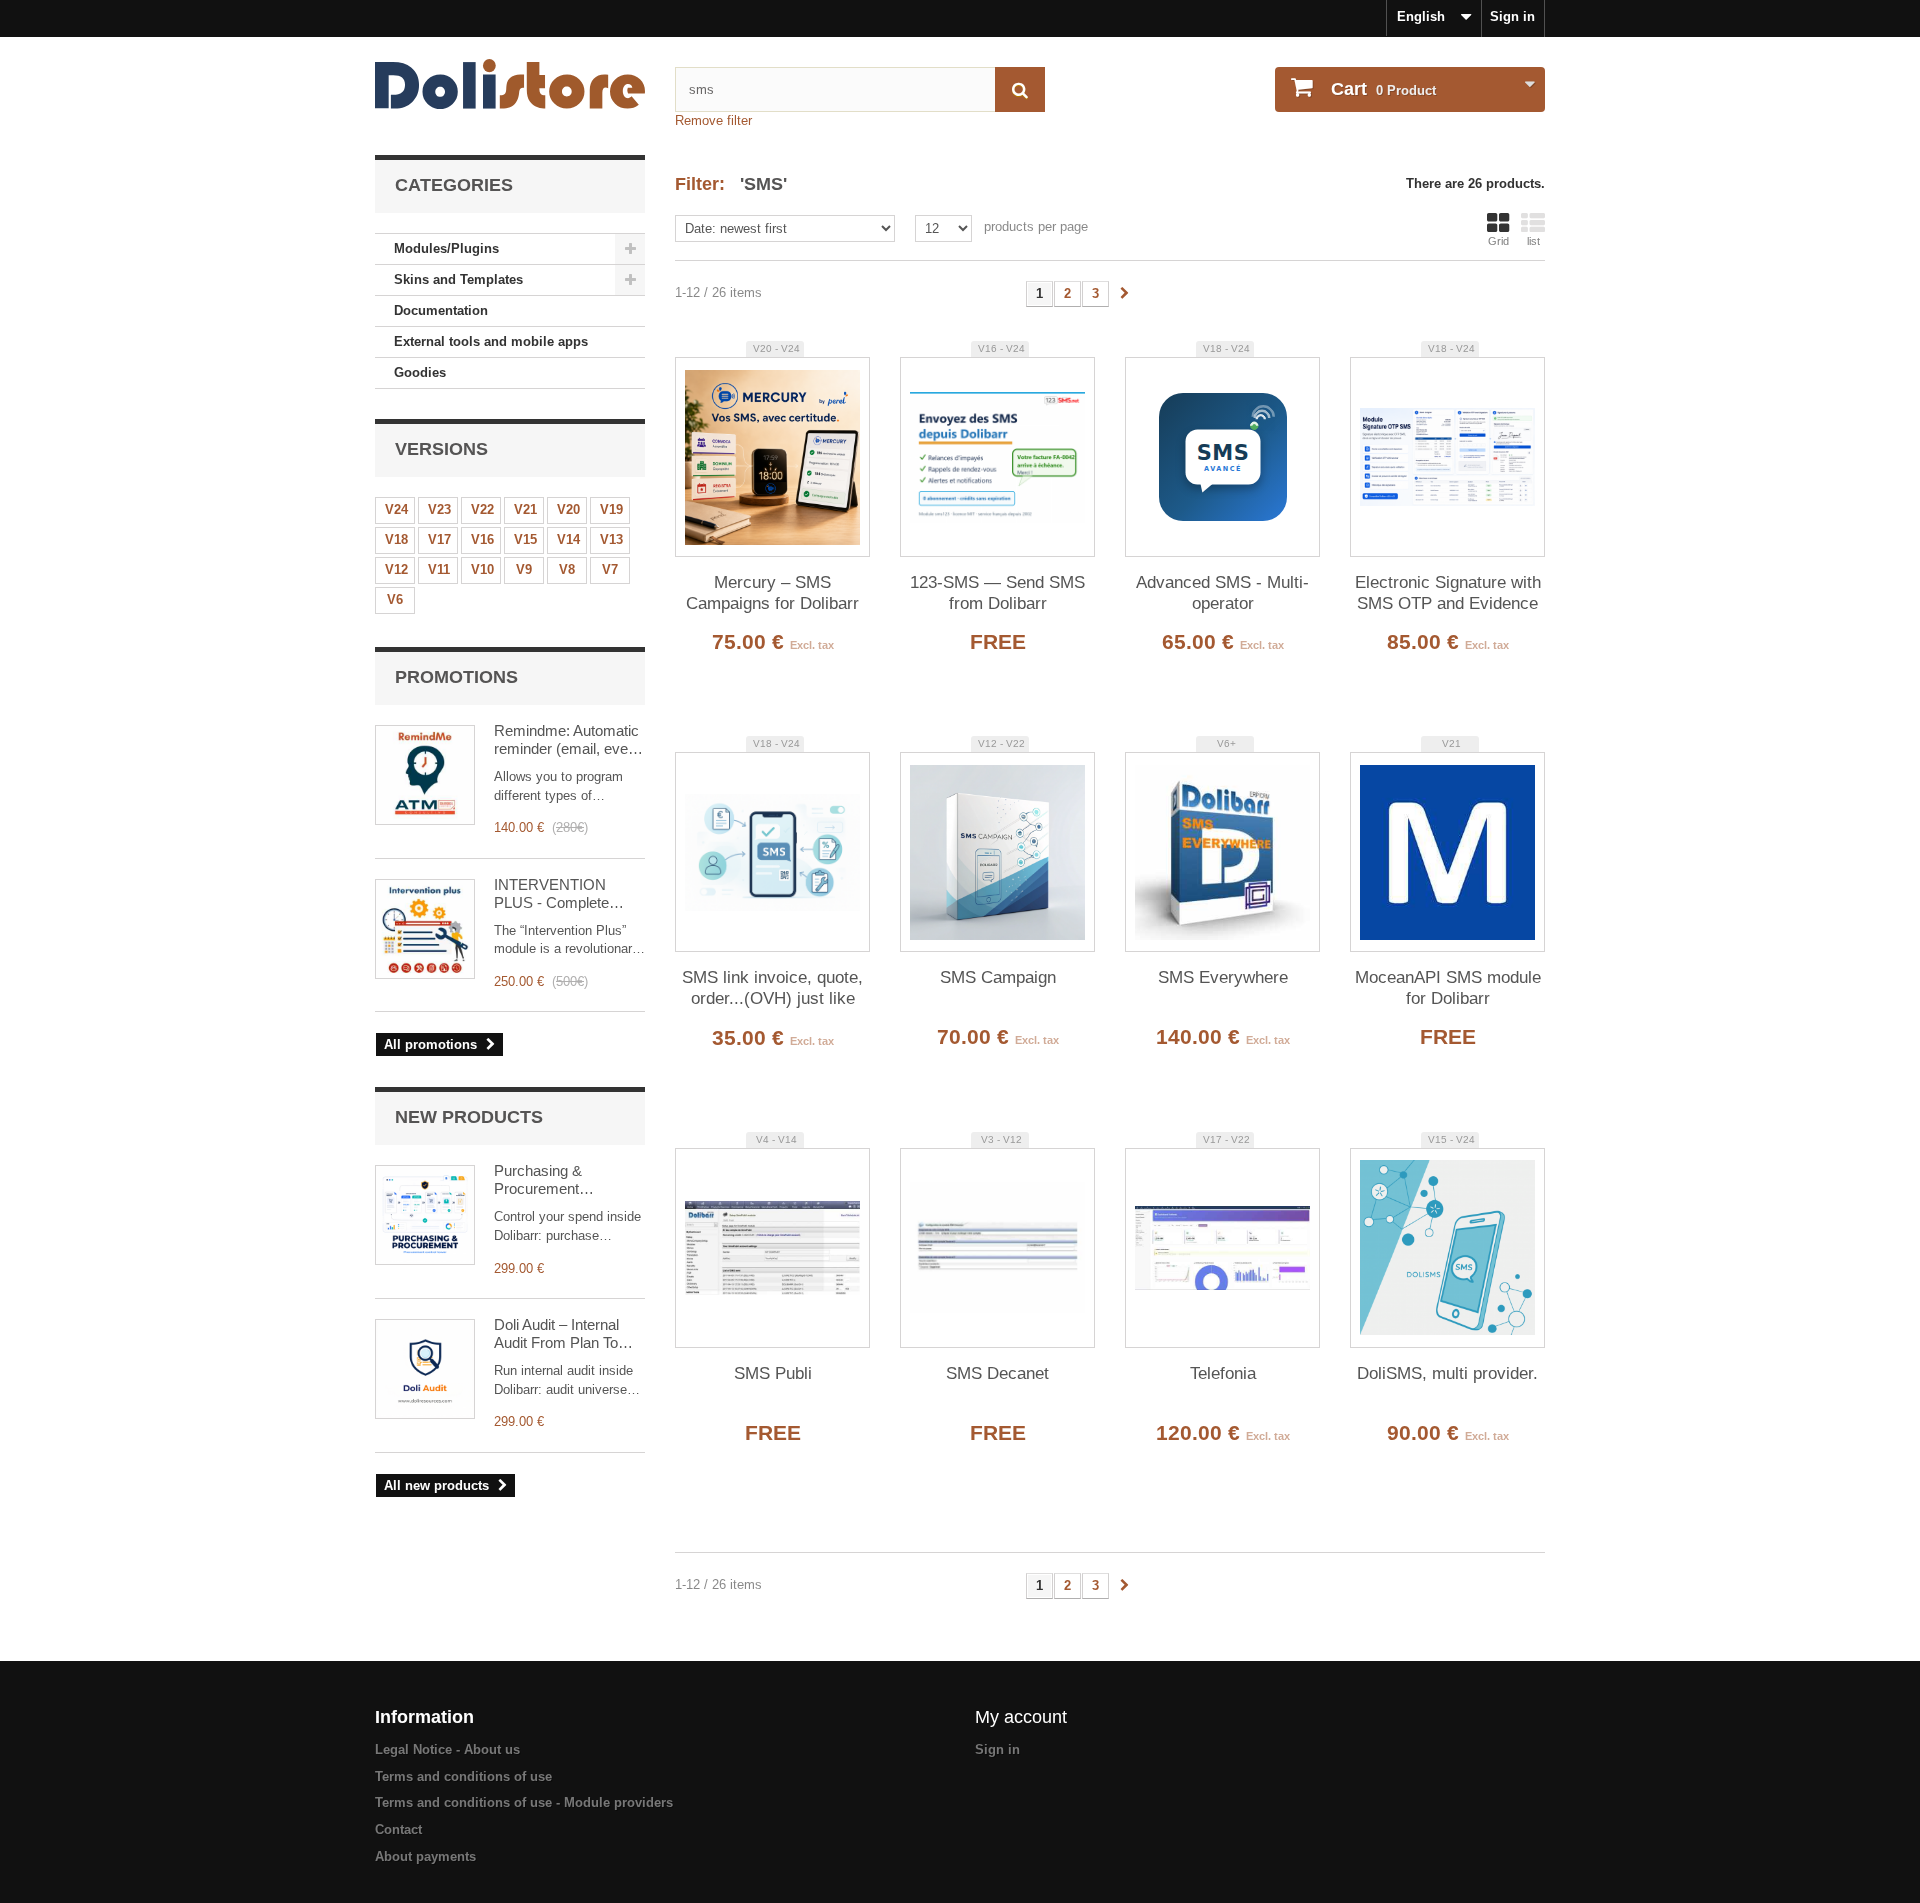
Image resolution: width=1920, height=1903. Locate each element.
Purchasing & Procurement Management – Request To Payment (562, 1180)
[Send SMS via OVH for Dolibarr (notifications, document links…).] (772, 852)
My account (1021, 1717)
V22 (482, 509)
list (1533, 241)
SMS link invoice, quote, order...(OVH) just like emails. (772, 989)
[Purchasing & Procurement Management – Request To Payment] (425, 1215)
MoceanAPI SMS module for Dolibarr (1448, 988)
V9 (524, 569)
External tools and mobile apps (491, 341)
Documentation (441, 310)
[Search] (1020, 89)
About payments (425, 1856)
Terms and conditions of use (463, 1776)
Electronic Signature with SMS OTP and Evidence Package (1448, 594)
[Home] (510, 84)
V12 (396, 569)
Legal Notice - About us (447, 1749)
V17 (439, 539)
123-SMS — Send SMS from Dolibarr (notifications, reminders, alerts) (998, 594)
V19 (611, 509)
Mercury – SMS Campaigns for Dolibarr (772, 593)
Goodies (420, 372)
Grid (1498, 241)
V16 (482, 539)
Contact (398, 1829)
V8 (567, 569)
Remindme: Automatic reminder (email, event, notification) (569, 740)
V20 (568, 509)
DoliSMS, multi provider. (1447, 1373)
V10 (482, 569)
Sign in (1512, 16)
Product (1383, 89)
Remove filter (713, 120)
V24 (396, 509)
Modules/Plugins (446, 248)
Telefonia (1223, 1373)
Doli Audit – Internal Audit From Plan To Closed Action (556, 1334)
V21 (525, 509)
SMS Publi (773, 1373)
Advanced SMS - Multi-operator (1222, 593)
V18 (396, 539)
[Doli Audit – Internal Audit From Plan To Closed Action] (425, 1369)
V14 (568, 539)
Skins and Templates (458, 279)
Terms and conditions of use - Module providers (524, 1802)
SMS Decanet (997, 1373)
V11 (439, 569)
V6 (395, 599)
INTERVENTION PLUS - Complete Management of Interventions (551, 894)
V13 (611, 539)
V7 (610, 569)
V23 (439, 509)
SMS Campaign (998, 977)
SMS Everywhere (1223, 977)
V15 (525, 539)
